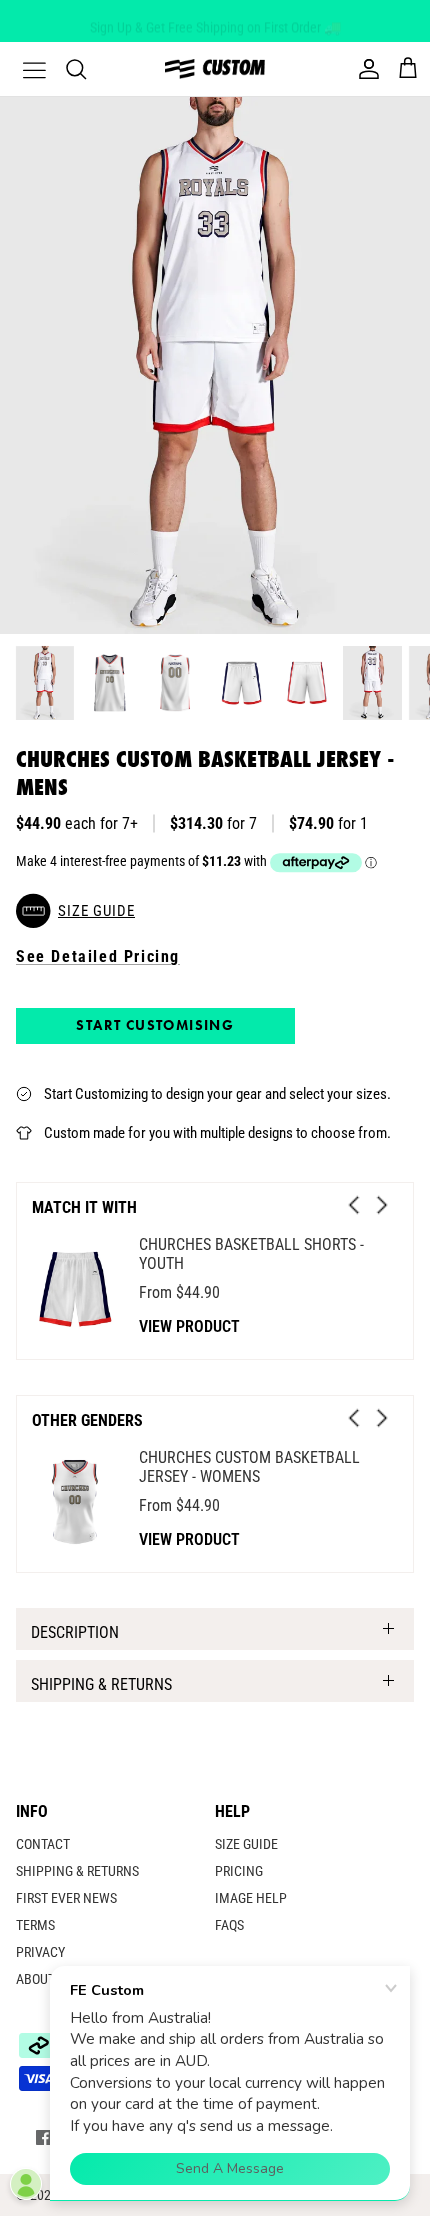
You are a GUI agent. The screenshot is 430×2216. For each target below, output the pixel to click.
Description (75, 1632)
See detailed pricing (98, 956)
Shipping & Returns (101, 1684)
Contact (43, 1844)
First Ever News (66, 1898)
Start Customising (155, 1025)
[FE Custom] (215, 68)
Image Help (251, 1898)
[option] (215, 366)
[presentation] (354, 1205)
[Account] (364, 69)
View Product (189, 1326)
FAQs (229, 1925)
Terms (35, 1925)
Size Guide (246, 1844)
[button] (215, 911)
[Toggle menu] (22, 69)
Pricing (239, 1871)
